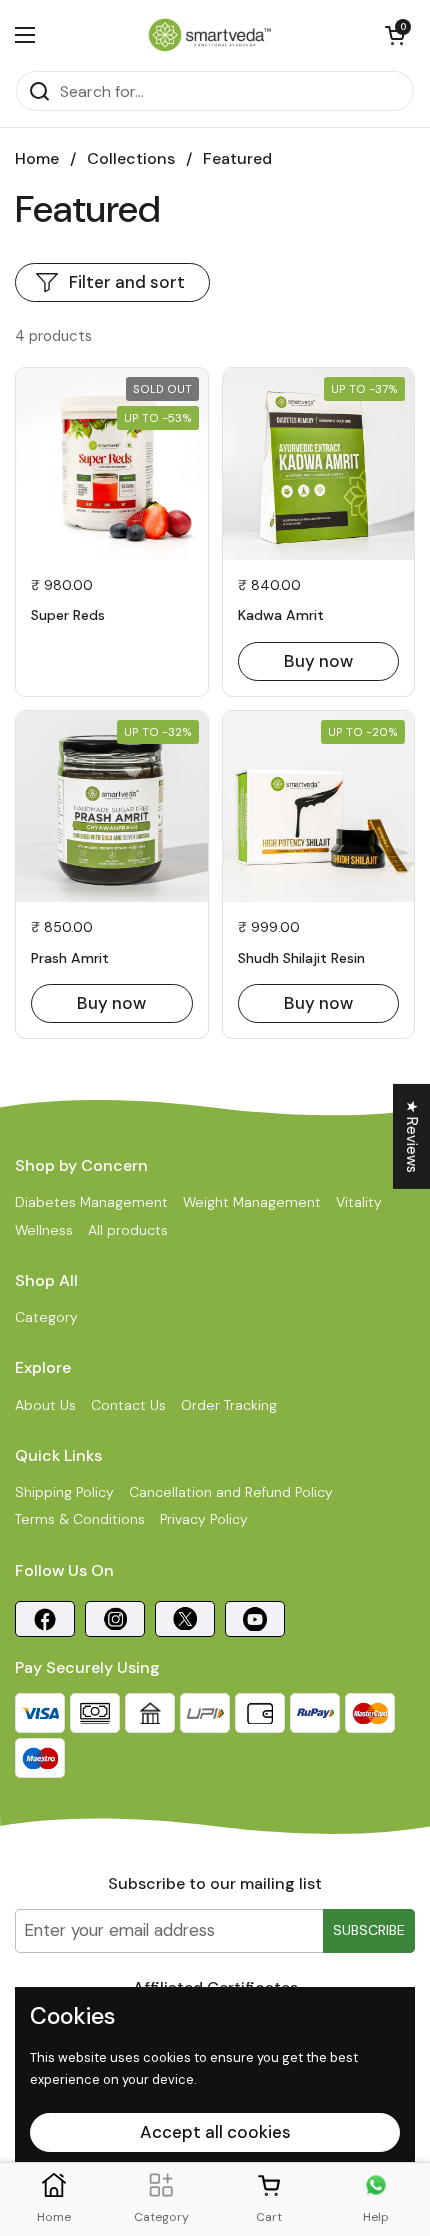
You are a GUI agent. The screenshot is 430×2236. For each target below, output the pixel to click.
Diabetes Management (91, 1202)
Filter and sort (127, 282)
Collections (131, 158)
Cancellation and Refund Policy (231, 1492)
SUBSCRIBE (369, 1930)
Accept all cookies (215, 2132)
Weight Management (252, 1202)
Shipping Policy (64, 1492)
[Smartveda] (210, 35)
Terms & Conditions (80, 1519)
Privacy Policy (204, 1519)
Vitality (359, 1202)
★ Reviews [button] (412, 1136)
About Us (45, 1405)
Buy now (318, 661)
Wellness (44, 1230)
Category (46, 1317)
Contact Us (128, 1405)
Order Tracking (229, 1405)
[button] (395, 35)
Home (37, 158)
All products (128, 1230)
